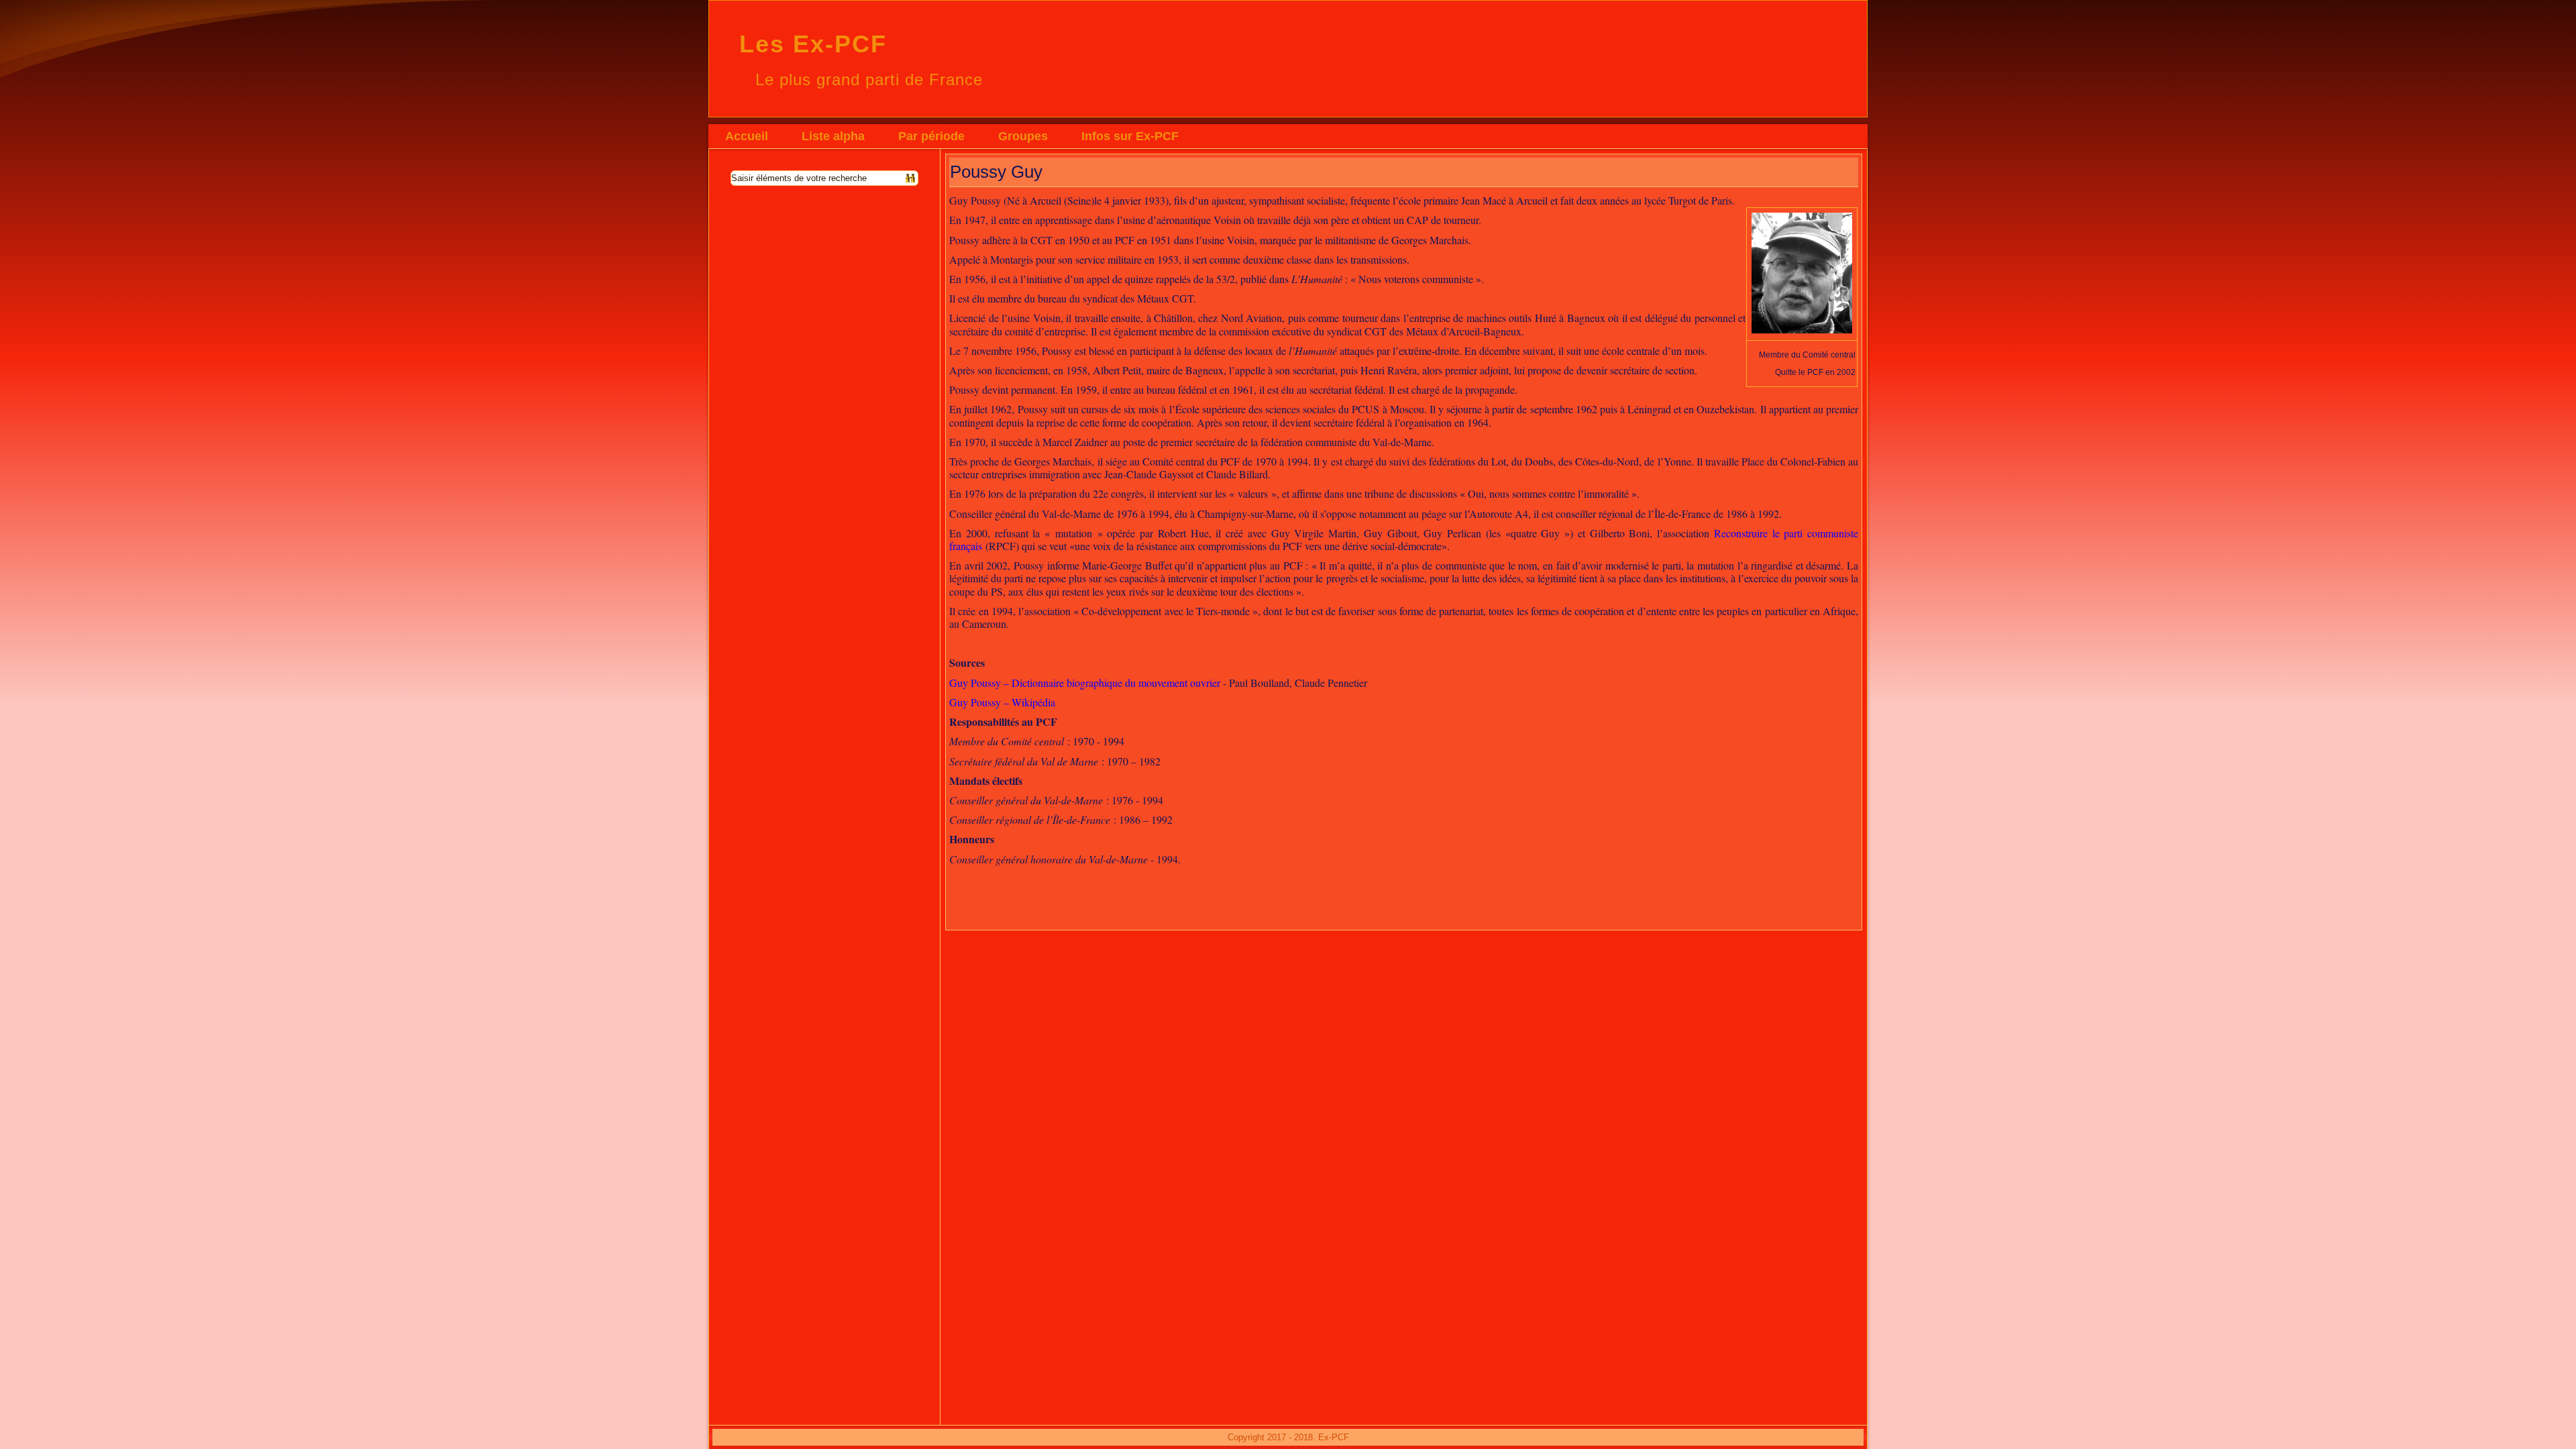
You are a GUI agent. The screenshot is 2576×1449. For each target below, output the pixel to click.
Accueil (747, 136)
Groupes (1023, 136)
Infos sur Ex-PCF (1130, 136)
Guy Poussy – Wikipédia (1002, 702)
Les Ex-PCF (813, 44)
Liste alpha (833, 136)
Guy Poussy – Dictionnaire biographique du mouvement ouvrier (1085, 683)
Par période (931, 136)
